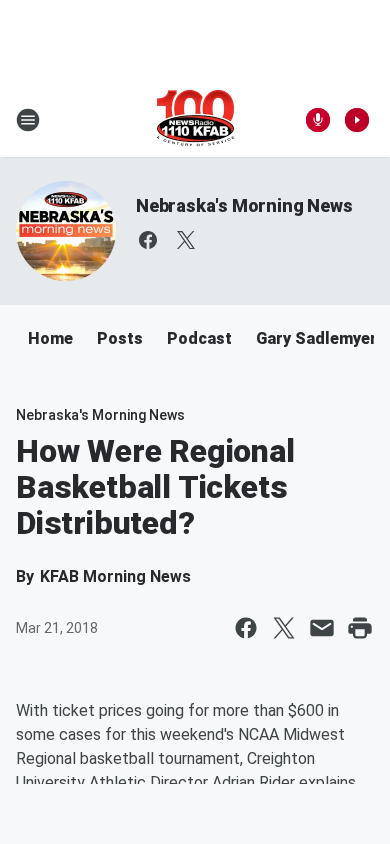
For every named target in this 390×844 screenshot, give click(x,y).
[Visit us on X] (186, 240)
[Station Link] (195, 120)
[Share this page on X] (284, 628)
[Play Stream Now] (357, 120)
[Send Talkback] (318, 120)
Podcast (199, 338)
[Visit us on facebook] (148, 240)
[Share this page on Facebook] (246, 628)
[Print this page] (360, 628)
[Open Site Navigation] (28, 120)
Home (50, 338)
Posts (120, 338)
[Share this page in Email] (322, 628)
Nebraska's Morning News (244, 205)
